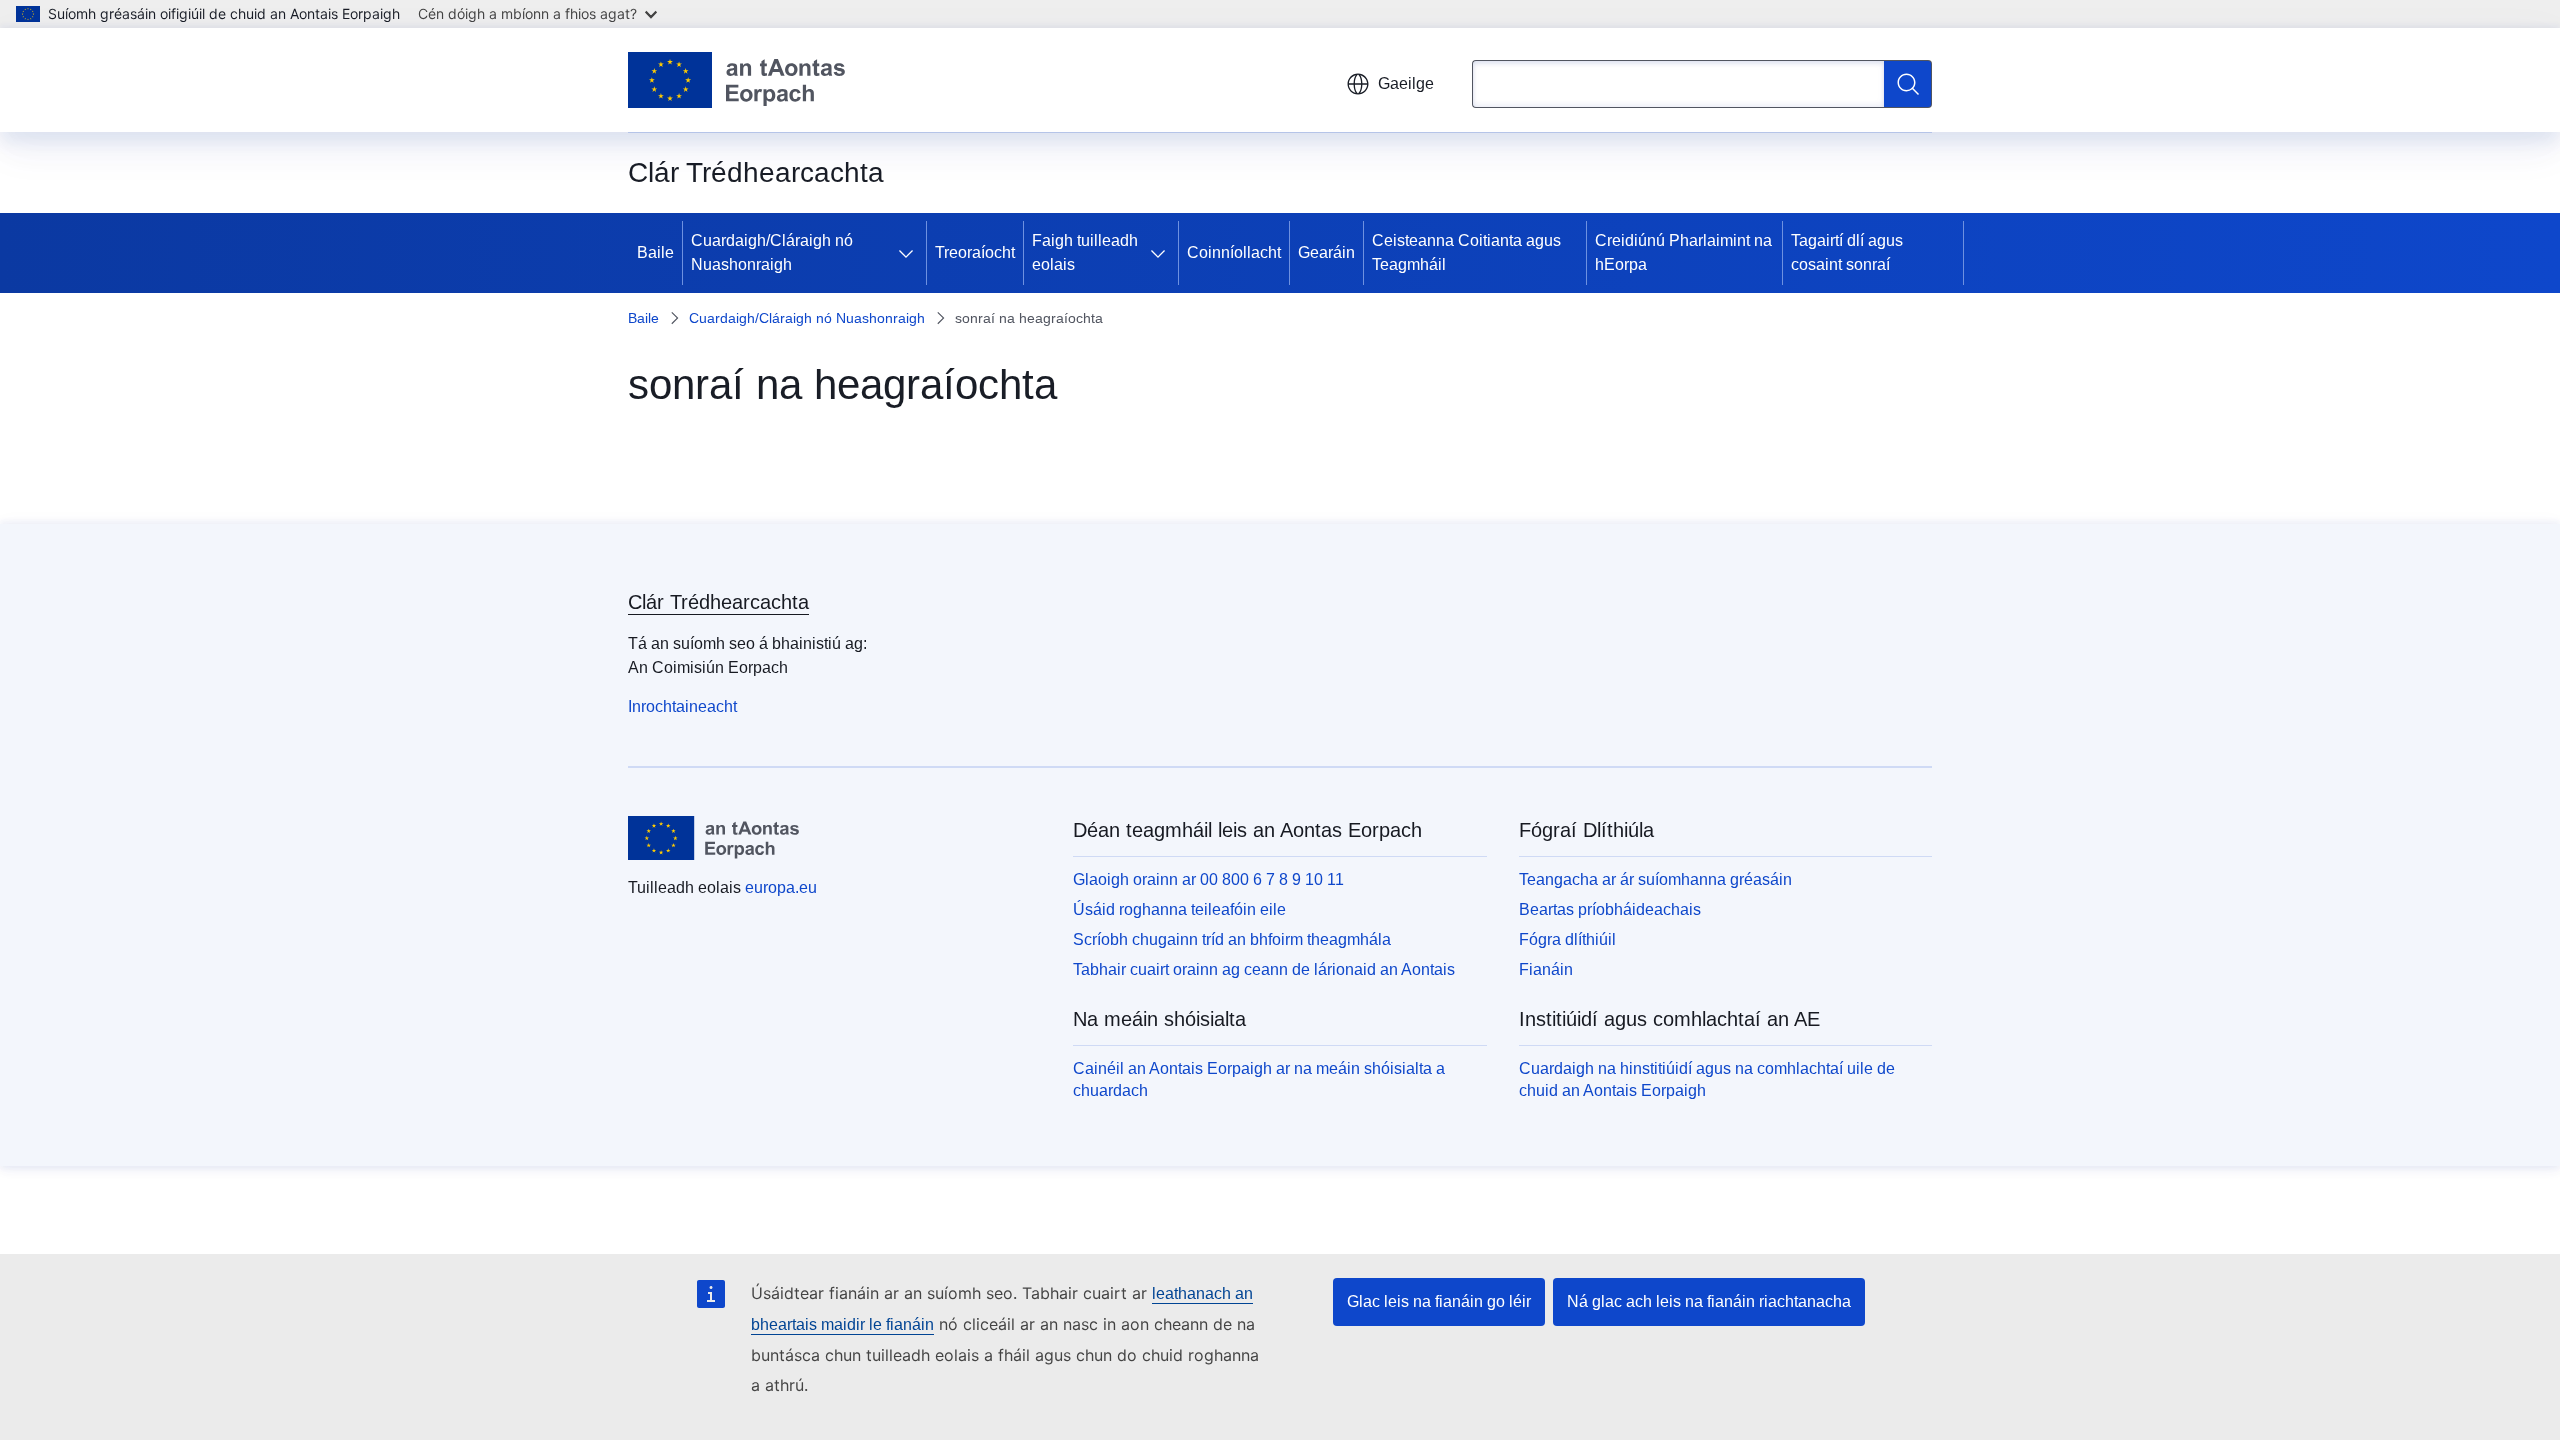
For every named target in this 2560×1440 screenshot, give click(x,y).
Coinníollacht (1234, 252)
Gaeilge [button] (1406, 83)
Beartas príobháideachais (1610, 909)
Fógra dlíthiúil (1567, 939)
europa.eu (781, 887)
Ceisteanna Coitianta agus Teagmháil (1466, 252)
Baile (655, 252)
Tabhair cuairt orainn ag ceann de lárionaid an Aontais (1264, 969)
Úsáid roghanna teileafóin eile (1179, 909)
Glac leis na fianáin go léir (1439, 1301)
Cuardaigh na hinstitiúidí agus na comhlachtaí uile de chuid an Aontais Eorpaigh (1707, 1079)
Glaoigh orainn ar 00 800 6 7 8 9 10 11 (1208, 879)
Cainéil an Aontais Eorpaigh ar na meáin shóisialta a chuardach (1259, 1079)
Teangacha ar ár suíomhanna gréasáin (1655, 879)
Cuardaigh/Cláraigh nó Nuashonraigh (772, 252)
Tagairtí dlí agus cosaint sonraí (1847, 252)
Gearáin (1326, 252)
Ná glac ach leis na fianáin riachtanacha (1709, 1301)
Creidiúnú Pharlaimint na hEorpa (1683, 252)
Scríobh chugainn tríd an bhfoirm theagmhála (1232, 939)
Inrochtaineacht (682, 706)
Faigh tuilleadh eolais (1085, 252)
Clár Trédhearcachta (718, 602)
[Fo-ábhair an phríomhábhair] (910, 253)
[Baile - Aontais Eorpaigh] (736, 80)
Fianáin (1546, 969)
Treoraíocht (975, 252)
